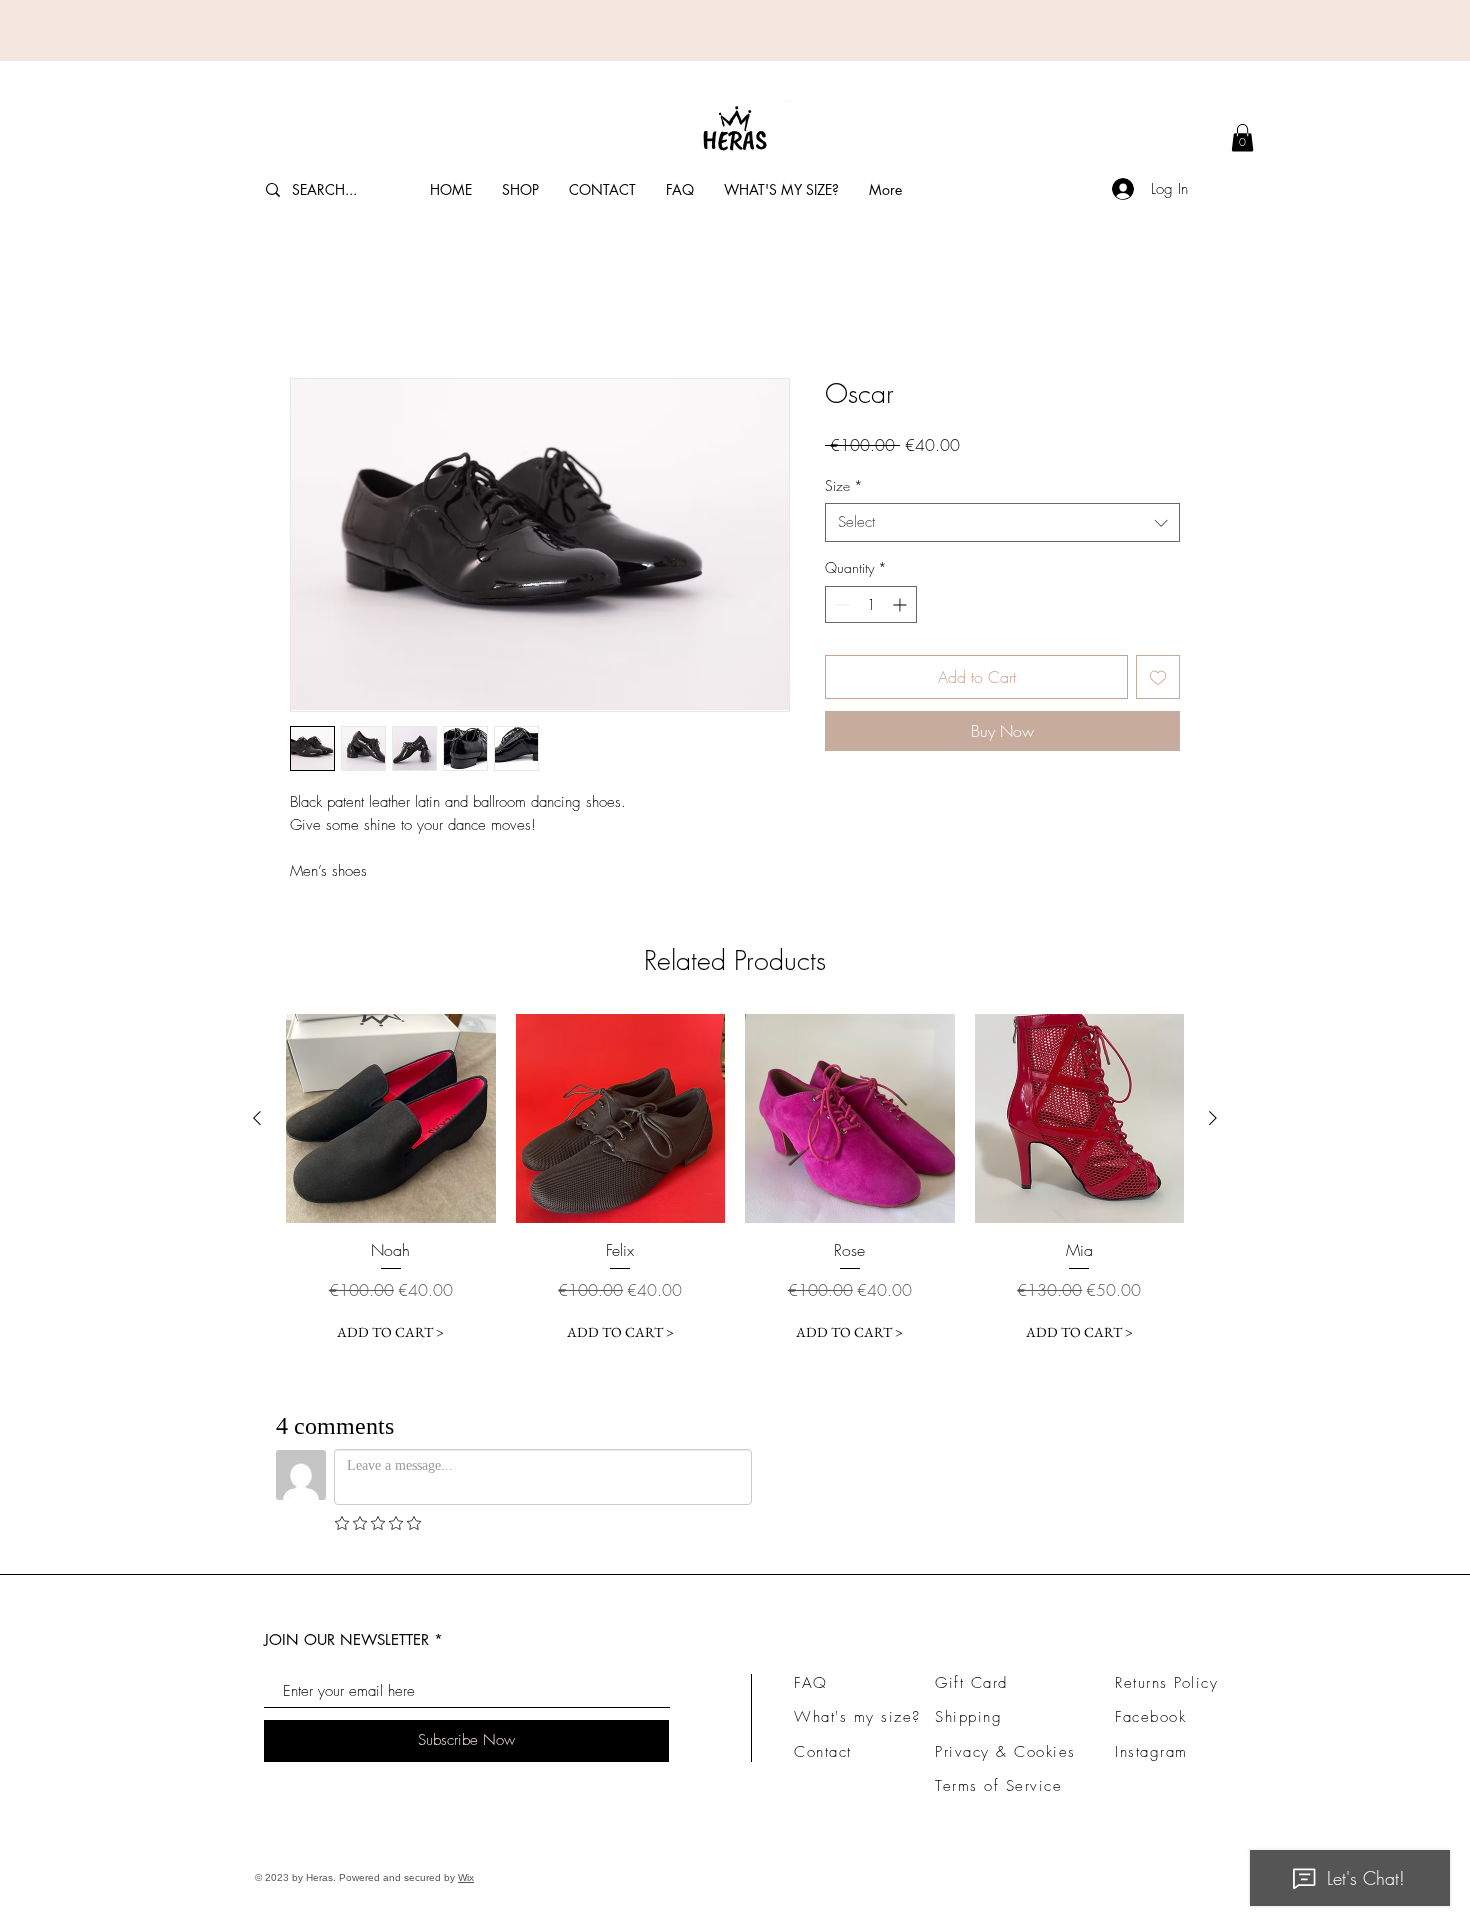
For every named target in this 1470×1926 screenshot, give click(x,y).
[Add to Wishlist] (1158, 677)
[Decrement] (840, 604)
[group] (735, 1182)
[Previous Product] (257, 1118)
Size (844, 485)
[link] (1242, 137)
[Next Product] (1213, 1118)
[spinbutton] (871, 604)
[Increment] (901, 604)
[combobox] (1002, 522)
